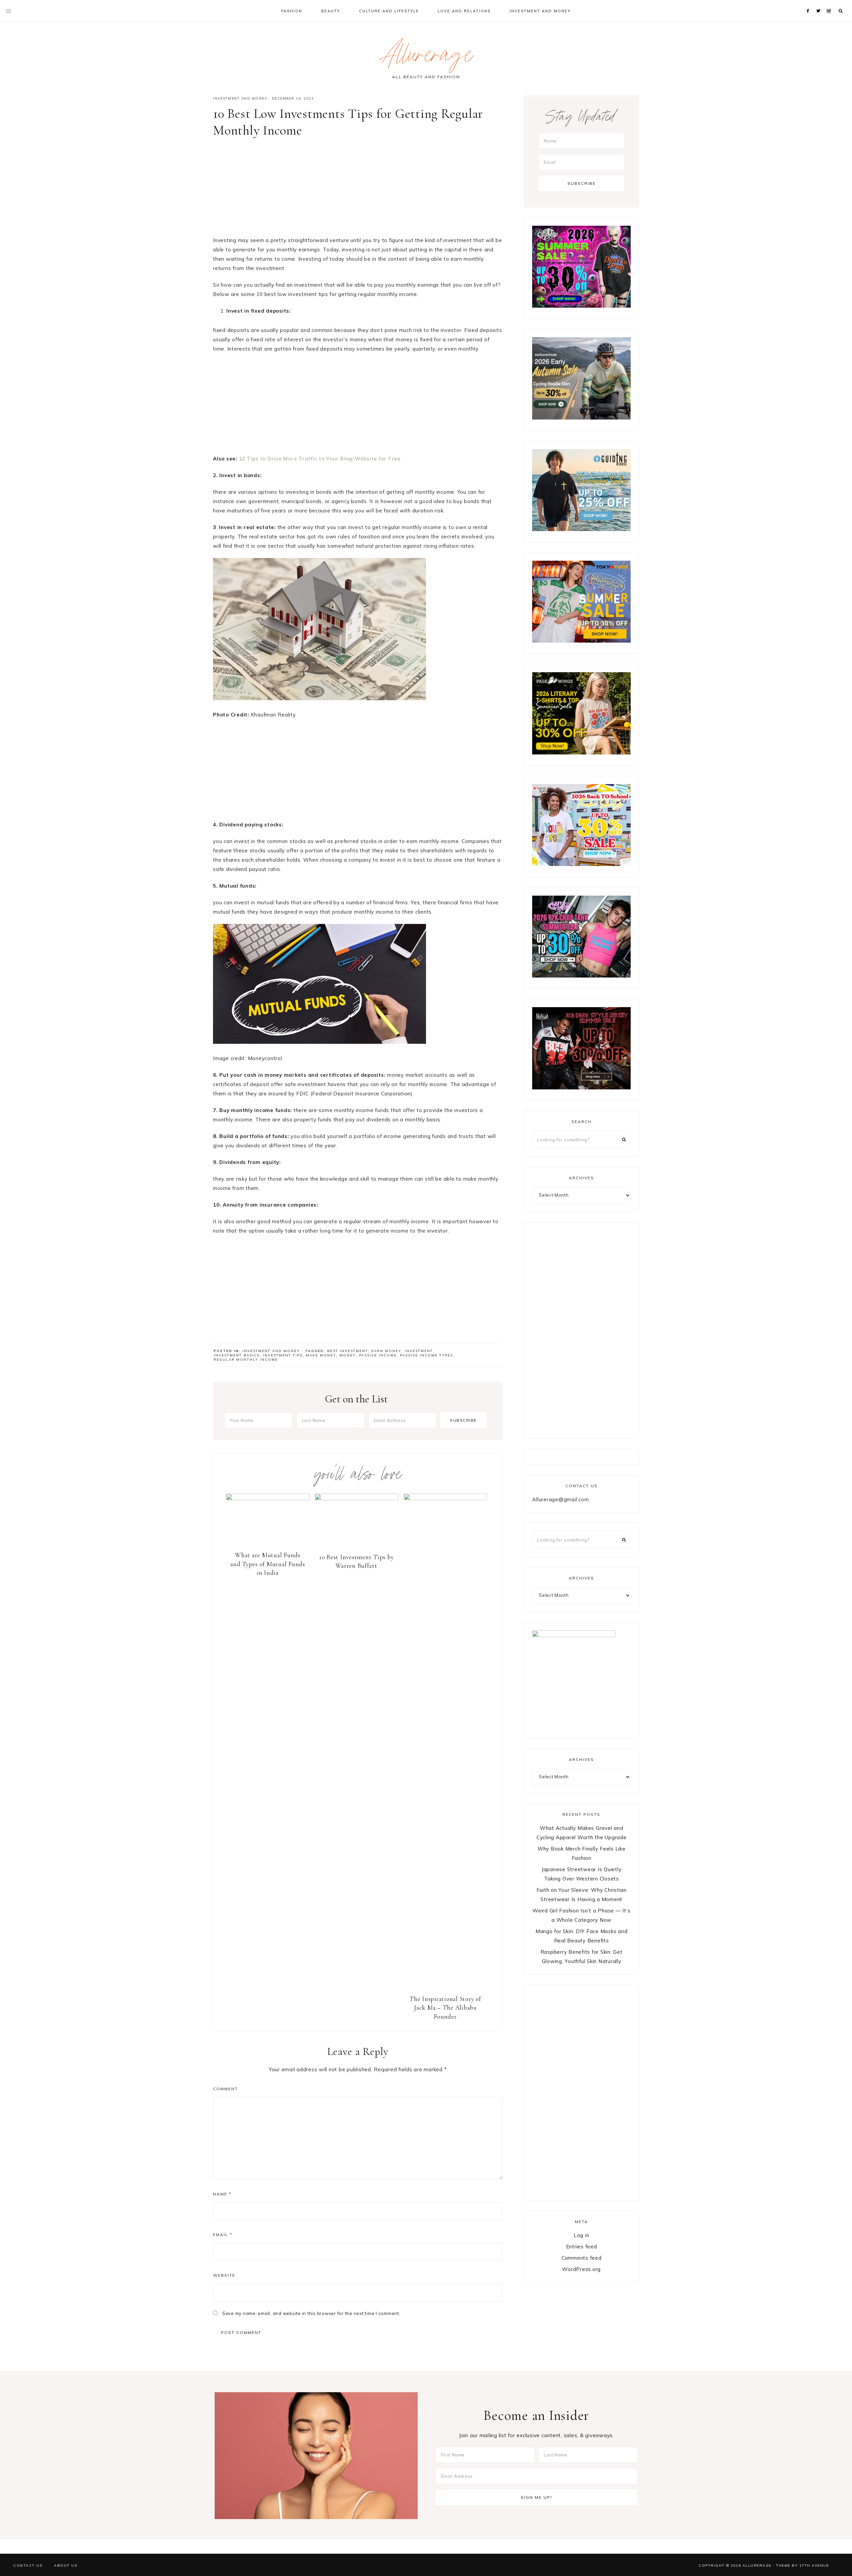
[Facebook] (809, 3)
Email (223, 2235)
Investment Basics (237, 1355)
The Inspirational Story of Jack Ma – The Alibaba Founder (445, 2008)
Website (224, 2275)
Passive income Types (426, 1355)
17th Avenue (814, 2565)
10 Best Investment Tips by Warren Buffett (357, 1562)
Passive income (378, 1355)
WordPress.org (581, 2269)
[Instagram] (830, 3)
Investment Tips (283, 1355)
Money (348, 1355)
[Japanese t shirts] (581, 641)
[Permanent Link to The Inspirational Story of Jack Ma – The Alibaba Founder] (445, 1498)
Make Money (321, 1355)
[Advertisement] (358, 189)
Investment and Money (240, 98)
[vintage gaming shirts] (581, 1088)
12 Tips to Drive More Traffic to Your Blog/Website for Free (320, 459)
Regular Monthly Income (246, 1360)
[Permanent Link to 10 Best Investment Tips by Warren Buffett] (357, 1498)
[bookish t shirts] (581, 753)
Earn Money (386, 1351)
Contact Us (28, 2565)
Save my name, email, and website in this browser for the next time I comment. (311, 2313)
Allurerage (426, 58)
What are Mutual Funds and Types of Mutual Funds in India (268, 1564)
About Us (66, 2565)
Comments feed (582, 2258)
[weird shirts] (581, 306)
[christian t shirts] (581, 529)
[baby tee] (581, 976)
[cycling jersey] (581, 418)
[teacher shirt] (581, 864)
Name (222, 2194)
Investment (419, 1351)
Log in (582, 2235)
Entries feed (582, 2247)
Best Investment (348, 1351)
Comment (225, 2089)
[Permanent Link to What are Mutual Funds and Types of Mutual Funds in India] (268, 1498)
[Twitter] (820, 3)
